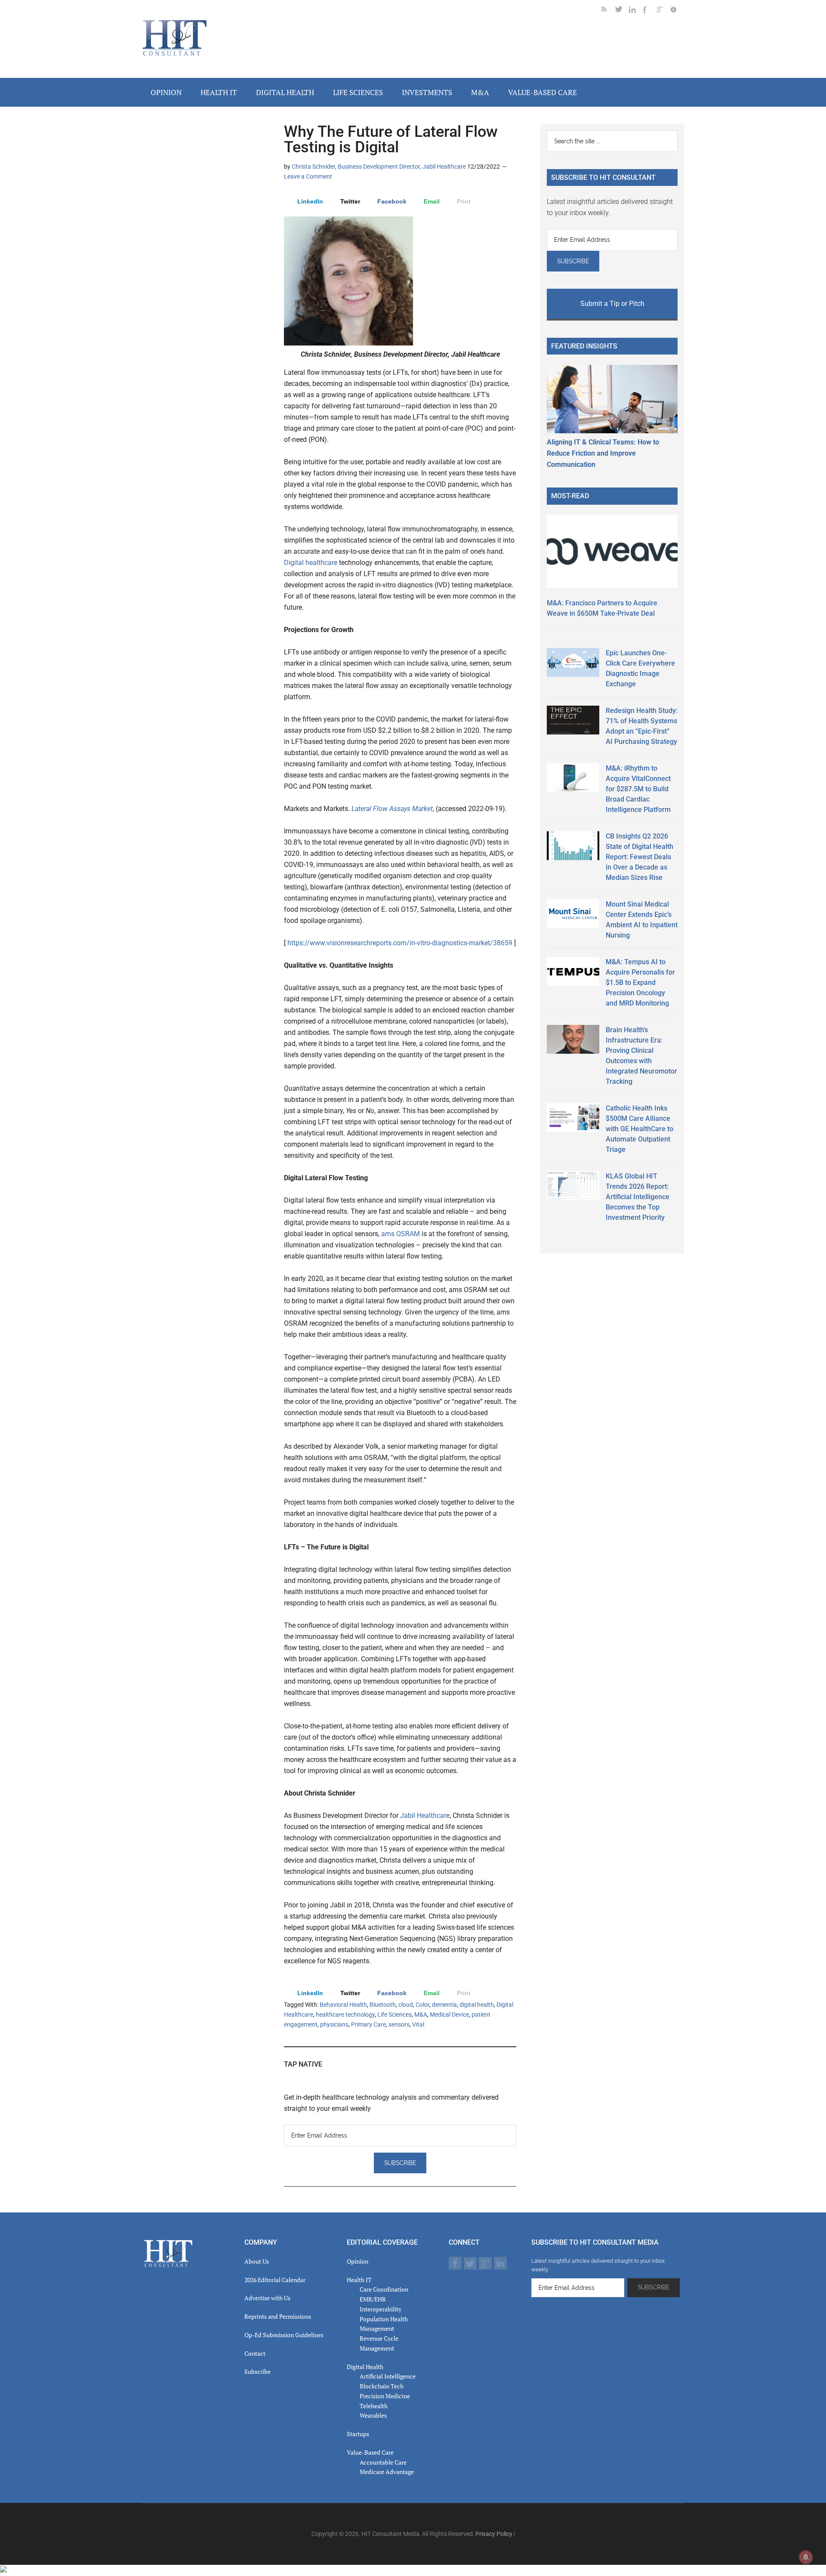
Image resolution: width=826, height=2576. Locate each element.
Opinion (358, 2261)
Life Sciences (395, 2015)
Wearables (373, 2415)
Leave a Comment (308, 176)
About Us (257, 2261)
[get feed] (608, 11)
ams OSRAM (401, 1234)
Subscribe (257, 2371)
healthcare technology (345, 2015)
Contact (255, 2353)
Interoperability (381, 2309)
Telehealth (374, 2406)
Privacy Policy (494, 2534)
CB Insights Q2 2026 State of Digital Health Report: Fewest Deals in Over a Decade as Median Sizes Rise (640, 857)
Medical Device (449, 2015)
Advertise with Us (267, 2298)
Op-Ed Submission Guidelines (284, 2335)
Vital (418, 2024)
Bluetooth (383, 2005)
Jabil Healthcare (425, 1816)
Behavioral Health (343, 2005)
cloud (406, 2005)
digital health (477, 2005)
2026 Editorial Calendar (275, 2280)
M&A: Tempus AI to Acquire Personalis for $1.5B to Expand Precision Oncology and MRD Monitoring (640, 983)
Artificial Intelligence (388, 2376)
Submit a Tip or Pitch (612, 304)
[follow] (622, 11)
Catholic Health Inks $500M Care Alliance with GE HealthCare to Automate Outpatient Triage (640, 1129)
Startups (358, 2434)
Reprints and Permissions (278, 2316)
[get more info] (677, 11)
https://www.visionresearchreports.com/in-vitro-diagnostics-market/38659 (400, 943)
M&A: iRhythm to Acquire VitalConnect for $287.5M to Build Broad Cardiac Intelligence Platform (638, 789)
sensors (399, 2024)
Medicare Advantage (387, 2472)
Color (422, 2005)
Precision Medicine (385, 2396)
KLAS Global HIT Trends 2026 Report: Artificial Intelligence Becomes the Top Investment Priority (638, 1197)
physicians (334, 2024)
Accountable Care (383, 2462)
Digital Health (365, 2367)
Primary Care (368, 2024)
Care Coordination (384, 2289)
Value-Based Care (370, 2452)
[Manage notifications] (806, 2557)
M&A (421, 2015)
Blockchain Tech (382, 2386)
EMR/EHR (373, 2299)
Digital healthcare (311, 563)
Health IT (359, 2280)
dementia (444, 2005)
